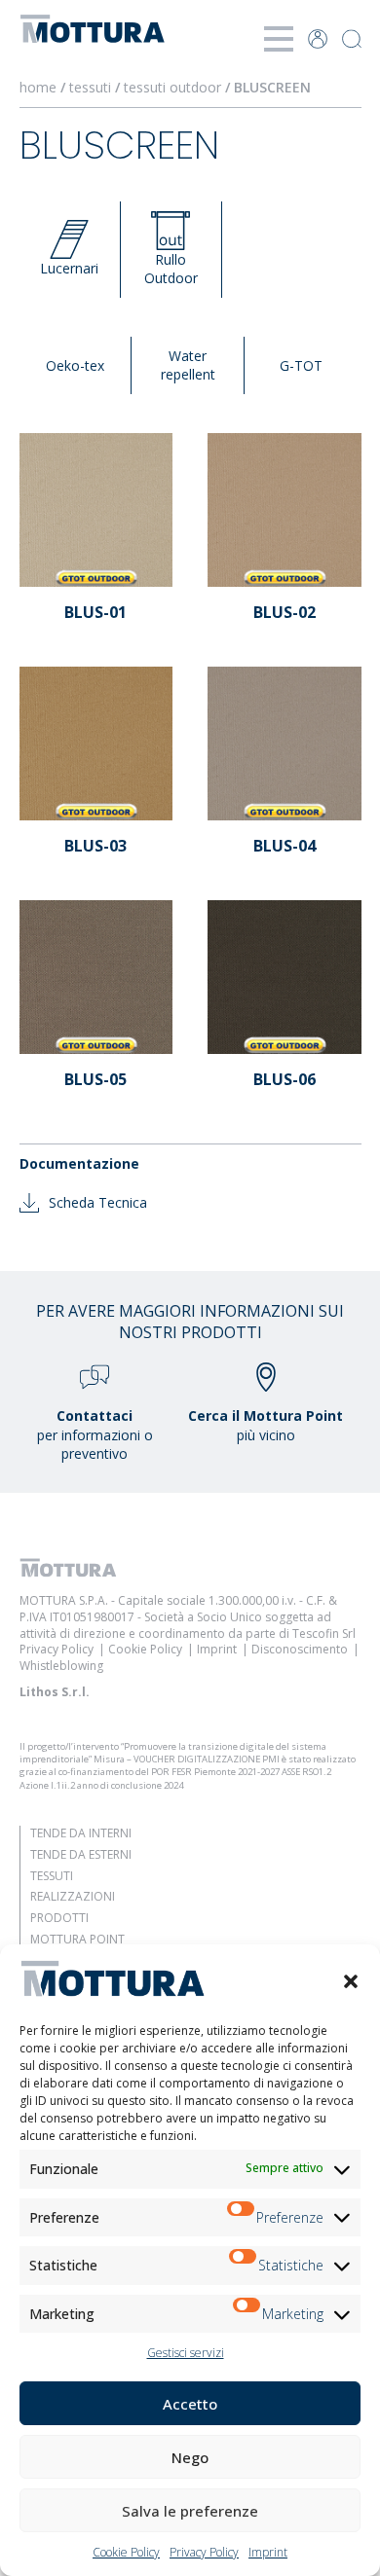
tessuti (90, 87)
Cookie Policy (126, 2552)
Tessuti (52, 1876)
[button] (351, 1981)
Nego (190, 2457)
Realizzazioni (73, 1896)
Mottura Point (77, 1939)
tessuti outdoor (172, 87)
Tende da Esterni (81, 1854)
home (38, 87)
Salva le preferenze (190, 2511)
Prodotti (59, 1918)
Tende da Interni (81, 1833)
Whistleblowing (61, 1666)
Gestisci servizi (186, 2353)
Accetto (190, 2404)
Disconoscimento (300, 1649)
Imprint (268, 2552)
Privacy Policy (204, 2552)
